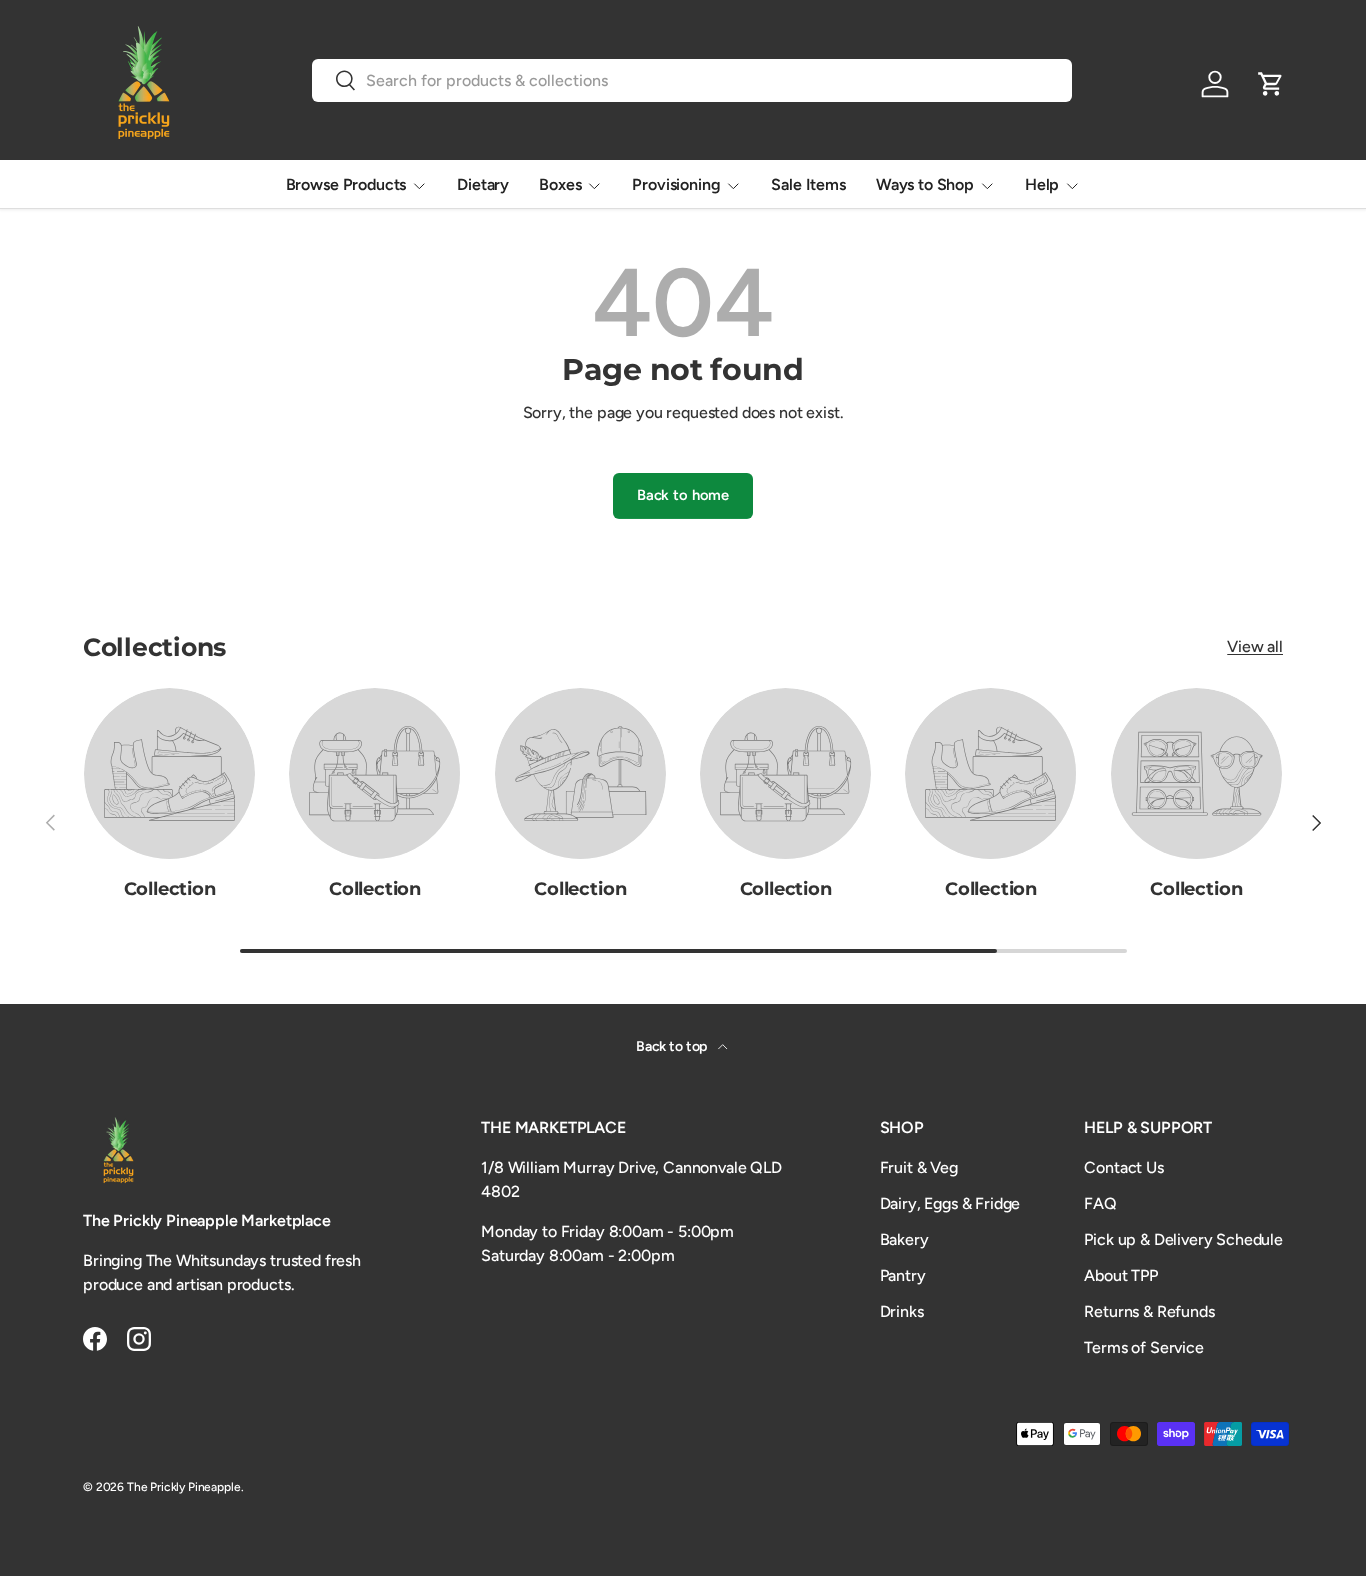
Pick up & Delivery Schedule (1183, 1239)
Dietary (483, 184)
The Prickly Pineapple (184, 1487)
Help (1042, 184)
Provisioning (676, 184)
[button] (1271, 84)
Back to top (673, 1046)
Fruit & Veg (919, 1167)
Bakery (904, 1239)
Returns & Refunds (1149, 1311)
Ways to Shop (925, 184)
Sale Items (808, 184)
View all (1255, 646)
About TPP (1121, 1275)
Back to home (683, 495)
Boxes (560, 184)
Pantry (903, 1275)
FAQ (1100, 1203)
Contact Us (1123, 1167)
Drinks (902, 1311)
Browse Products (346, 184)
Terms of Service (1143, 1347)
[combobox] (692, 80)
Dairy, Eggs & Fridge (950, 1203)
